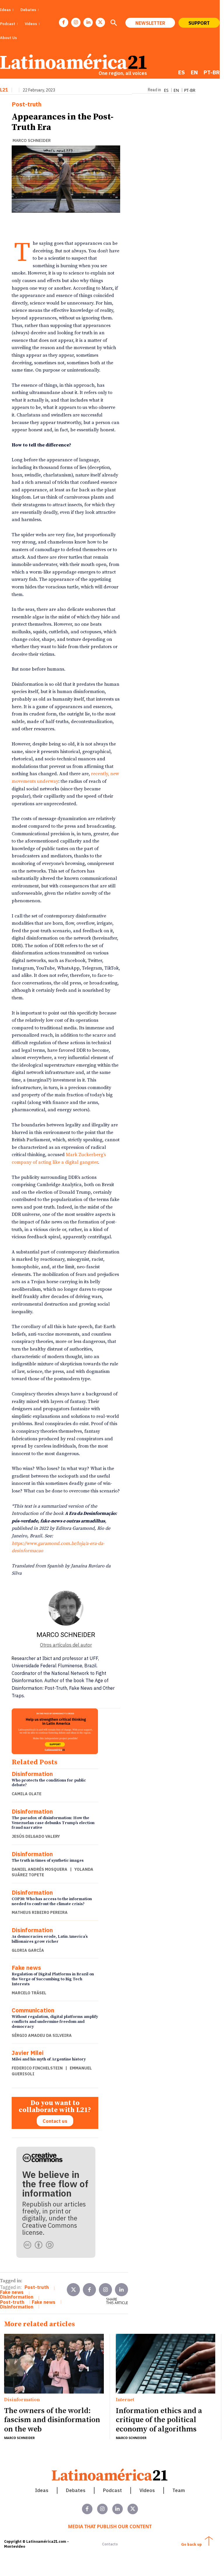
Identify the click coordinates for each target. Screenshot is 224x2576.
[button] (113, 23)
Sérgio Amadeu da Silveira (42, 2035)
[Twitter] (73, 2290)
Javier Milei (28, 2053)
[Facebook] (64, 22)
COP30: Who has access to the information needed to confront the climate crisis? (52, 1901)
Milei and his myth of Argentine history (49, 2059)
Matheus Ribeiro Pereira (40, 1912)
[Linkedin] (88, 22)
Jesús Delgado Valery (36, 1836)
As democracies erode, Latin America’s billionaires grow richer (50, 1939)
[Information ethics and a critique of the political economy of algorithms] (166, 2364)
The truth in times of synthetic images (48, 1861)
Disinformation (32, 1774)
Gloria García (28, 1950)
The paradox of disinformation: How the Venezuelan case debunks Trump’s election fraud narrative (53, 1823)
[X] (100, 22)
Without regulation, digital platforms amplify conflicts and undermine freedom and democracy (55, 2022)
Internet (125, 2400)
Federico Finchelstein (37, 2068)
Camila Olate (27, 1794)
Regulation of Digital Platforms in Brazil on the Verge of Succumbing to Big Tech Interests (53, 1979)
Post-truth (27, 104)
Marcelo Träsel (29, 1993)
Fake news (26, 1968)
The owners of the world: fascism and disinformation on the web (52, 2420)
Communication (33, 2010)
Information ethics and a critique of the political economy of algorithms (159, 2420)
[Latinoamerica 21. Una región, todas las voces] (110, 2475)
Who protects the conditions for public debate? (49, 1783)
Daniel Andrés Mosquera (40, 1869)
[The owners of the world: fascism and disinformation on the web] (54, 2364)
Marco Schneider (32, 140)
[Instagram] (76, 22)
